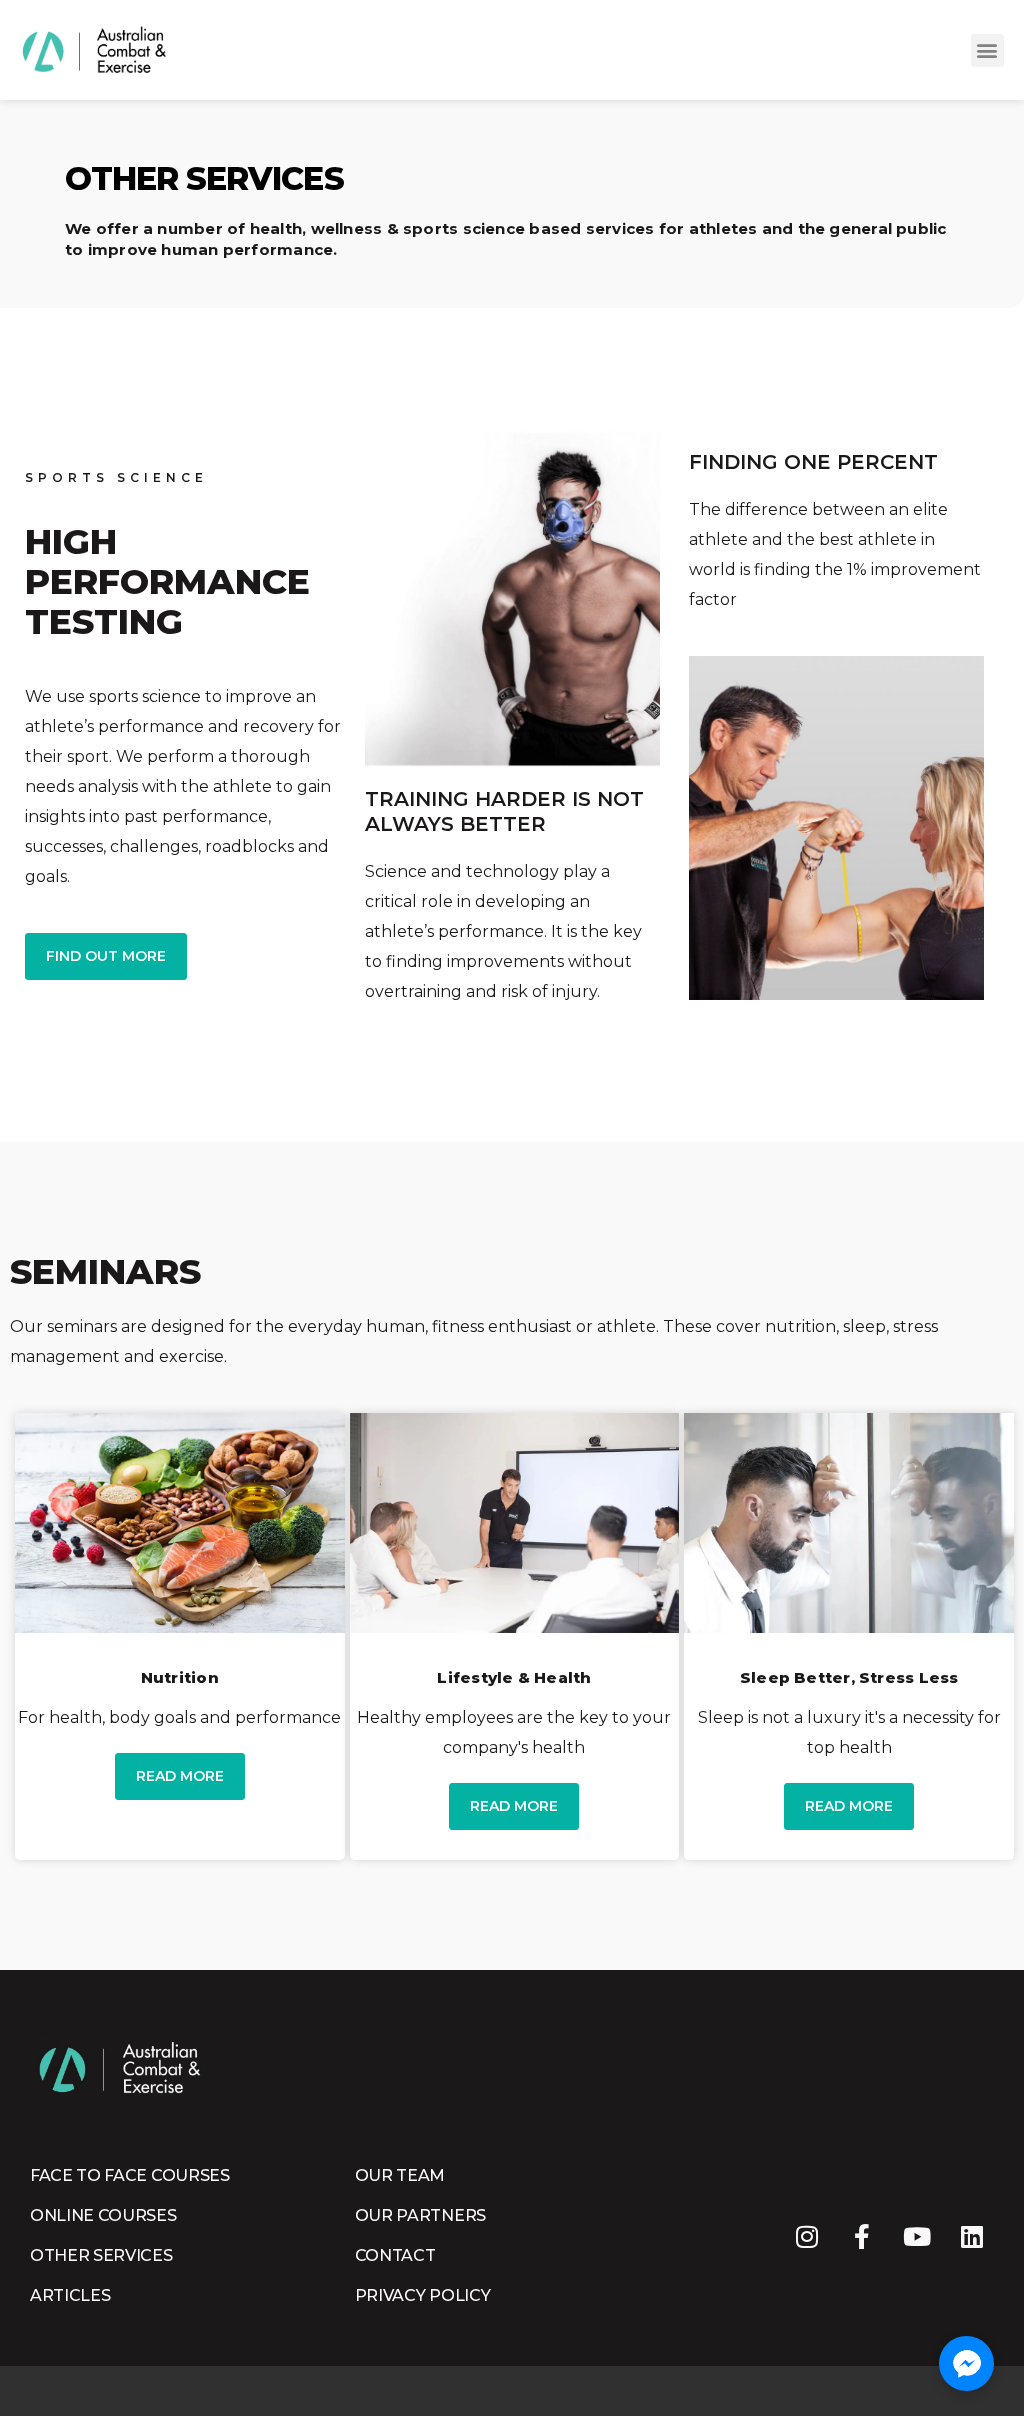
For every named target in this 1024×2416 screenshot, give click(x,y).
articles (70, 2295)
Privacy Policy (423, 2295)
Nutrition (180, 1677)
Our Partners (420, 2215)
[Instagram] (806, 2236)
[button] (987, 50)
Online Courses (103, 2215)
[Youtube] (916, 2236)
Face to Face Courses (130, 2175)
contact (395, 2255)
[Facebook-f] (861, 2236)
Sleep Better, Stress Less (849, 1677)
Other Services (101, 2255)
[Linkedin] (971, 2236)
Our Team (400, 2175)
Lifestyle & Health (514, 1677)
